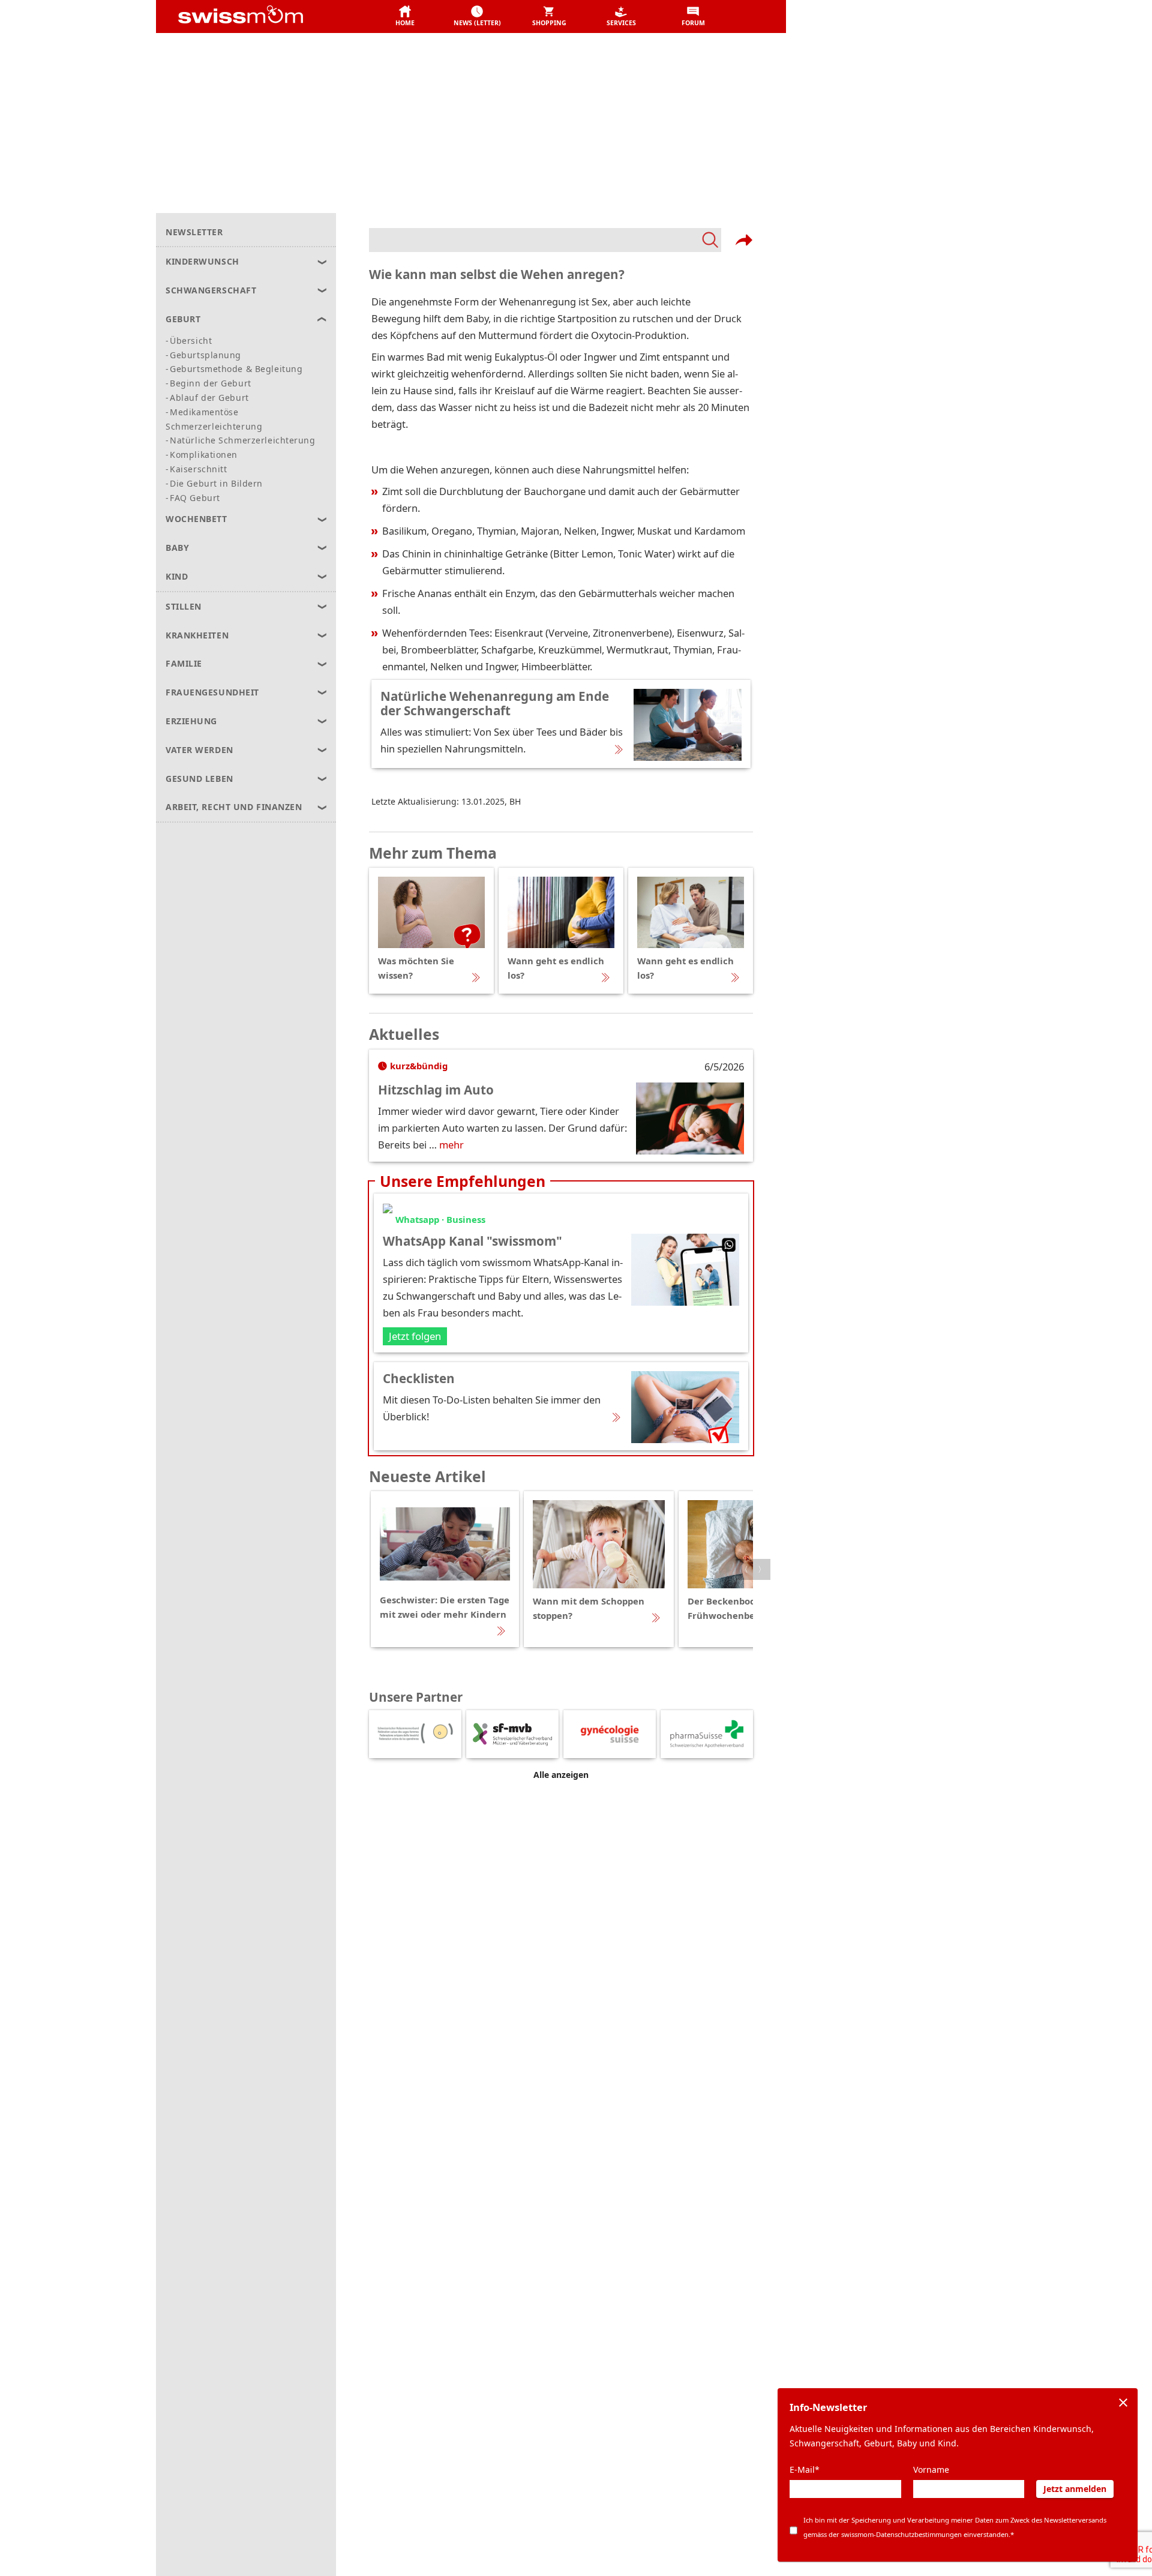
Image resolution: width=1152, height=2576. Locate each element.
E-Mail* (805, 2469)
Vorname (931, 2469)
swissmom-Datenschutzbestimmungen (901, 2534)
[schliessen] (1123, 2403)
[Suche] (545, 240)
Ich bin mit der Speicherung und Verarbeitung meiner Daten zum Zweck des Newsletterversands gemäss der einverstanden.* (955, 2527)
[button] (405, 17)
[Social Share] (744, 240)
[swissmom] (267, 17)
